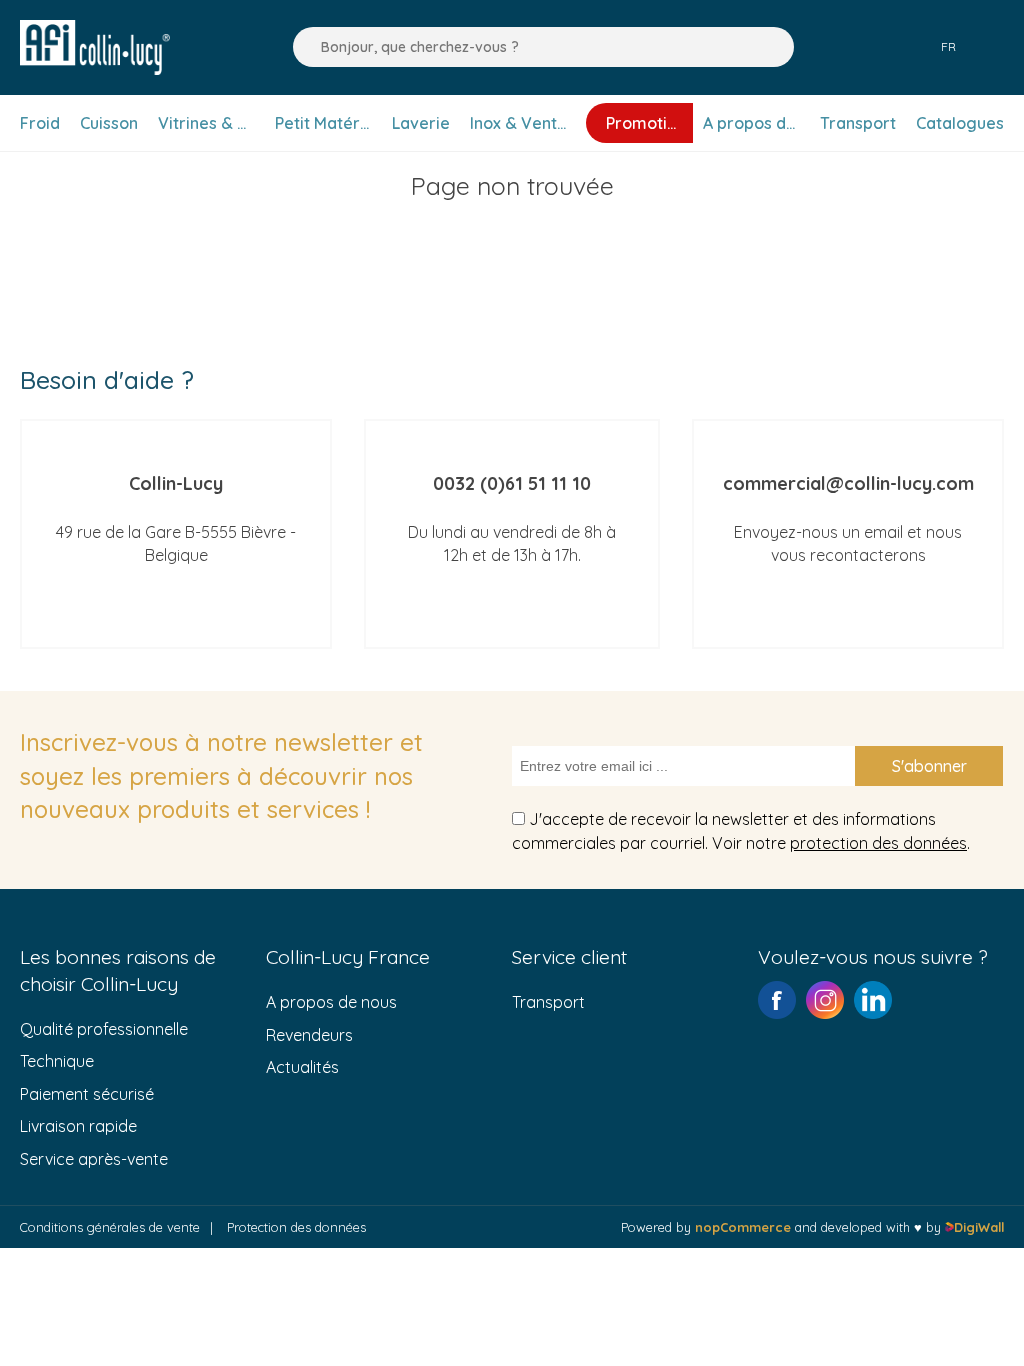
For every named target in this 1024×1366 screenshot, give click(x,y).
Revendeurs (309, 1035)
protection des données (878, 843)
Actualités (302, 1067)
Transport (548, 1002)
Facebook (777, 1000)
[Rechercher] (303, 47)
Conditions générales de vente (110, 1227)
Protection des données (296, 1227)
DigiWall (979, 1227)
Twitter (873, 1000)
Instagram (825, 1000)
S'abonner (929, 766)
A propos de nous (331, 1002)
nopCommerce (743, 1227)
